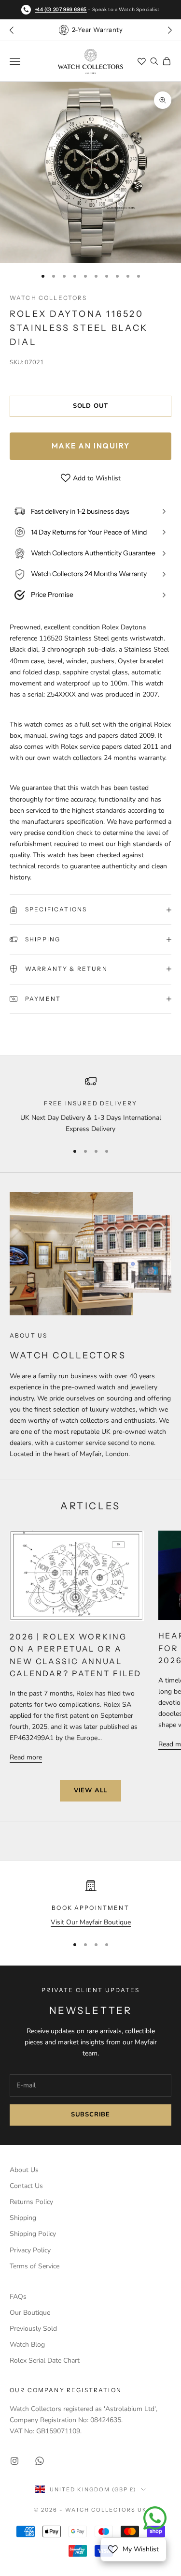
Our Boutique (30, 2313)
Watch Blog (27, 2345)
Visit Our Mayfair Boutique (91, 1922)
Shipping (23, 2218)
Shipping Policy (33, 2234)
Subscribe (90, 2114)
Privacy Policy (30, 2250)
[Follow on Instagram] (14, 2461)
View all (90, 1790)
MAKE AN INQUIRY (91, 446)
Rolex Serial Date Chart (45, 2360)
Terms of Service (35, 2266)
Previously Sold (33, 2329)
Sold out (90, 406)
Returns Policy (31, 2202)
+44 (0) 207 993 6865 (61, 9)
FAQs (18, 2297)
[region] (90, 1105)
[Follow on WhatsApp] (40, 2461)
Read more (26, 1757)
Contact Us (26, 2186)
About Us (24, 2170)
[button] (169, 30)
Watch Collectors (49, 298)
